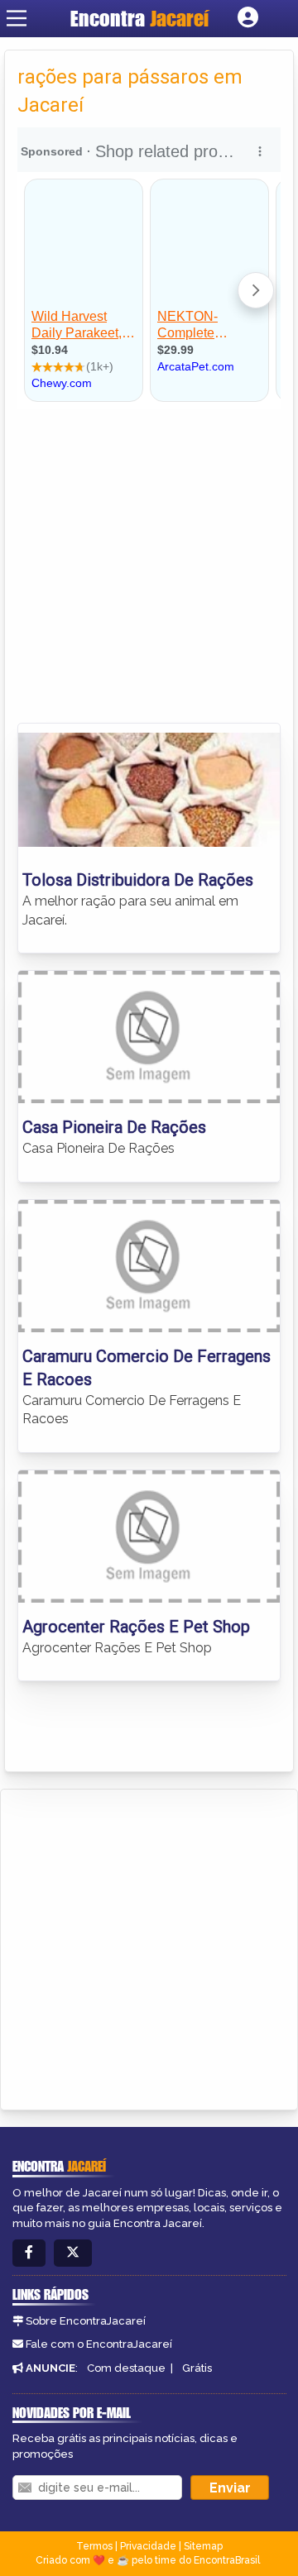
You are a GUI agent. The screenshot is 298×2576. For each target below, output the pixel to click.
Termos (94, 2546)
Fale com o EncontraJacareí (99, 2344)
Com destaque (126, 2368)
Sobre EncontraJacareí (86, 2321)
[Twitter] (73, 2253)
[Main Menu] (17, 18)
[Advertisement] (149, 566)
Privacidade (148, 2546)
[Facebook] (29, 2253)
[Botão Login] (248, 18)
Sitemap (203, 2546)
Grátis (197, 2368)
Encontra (139, 18)
